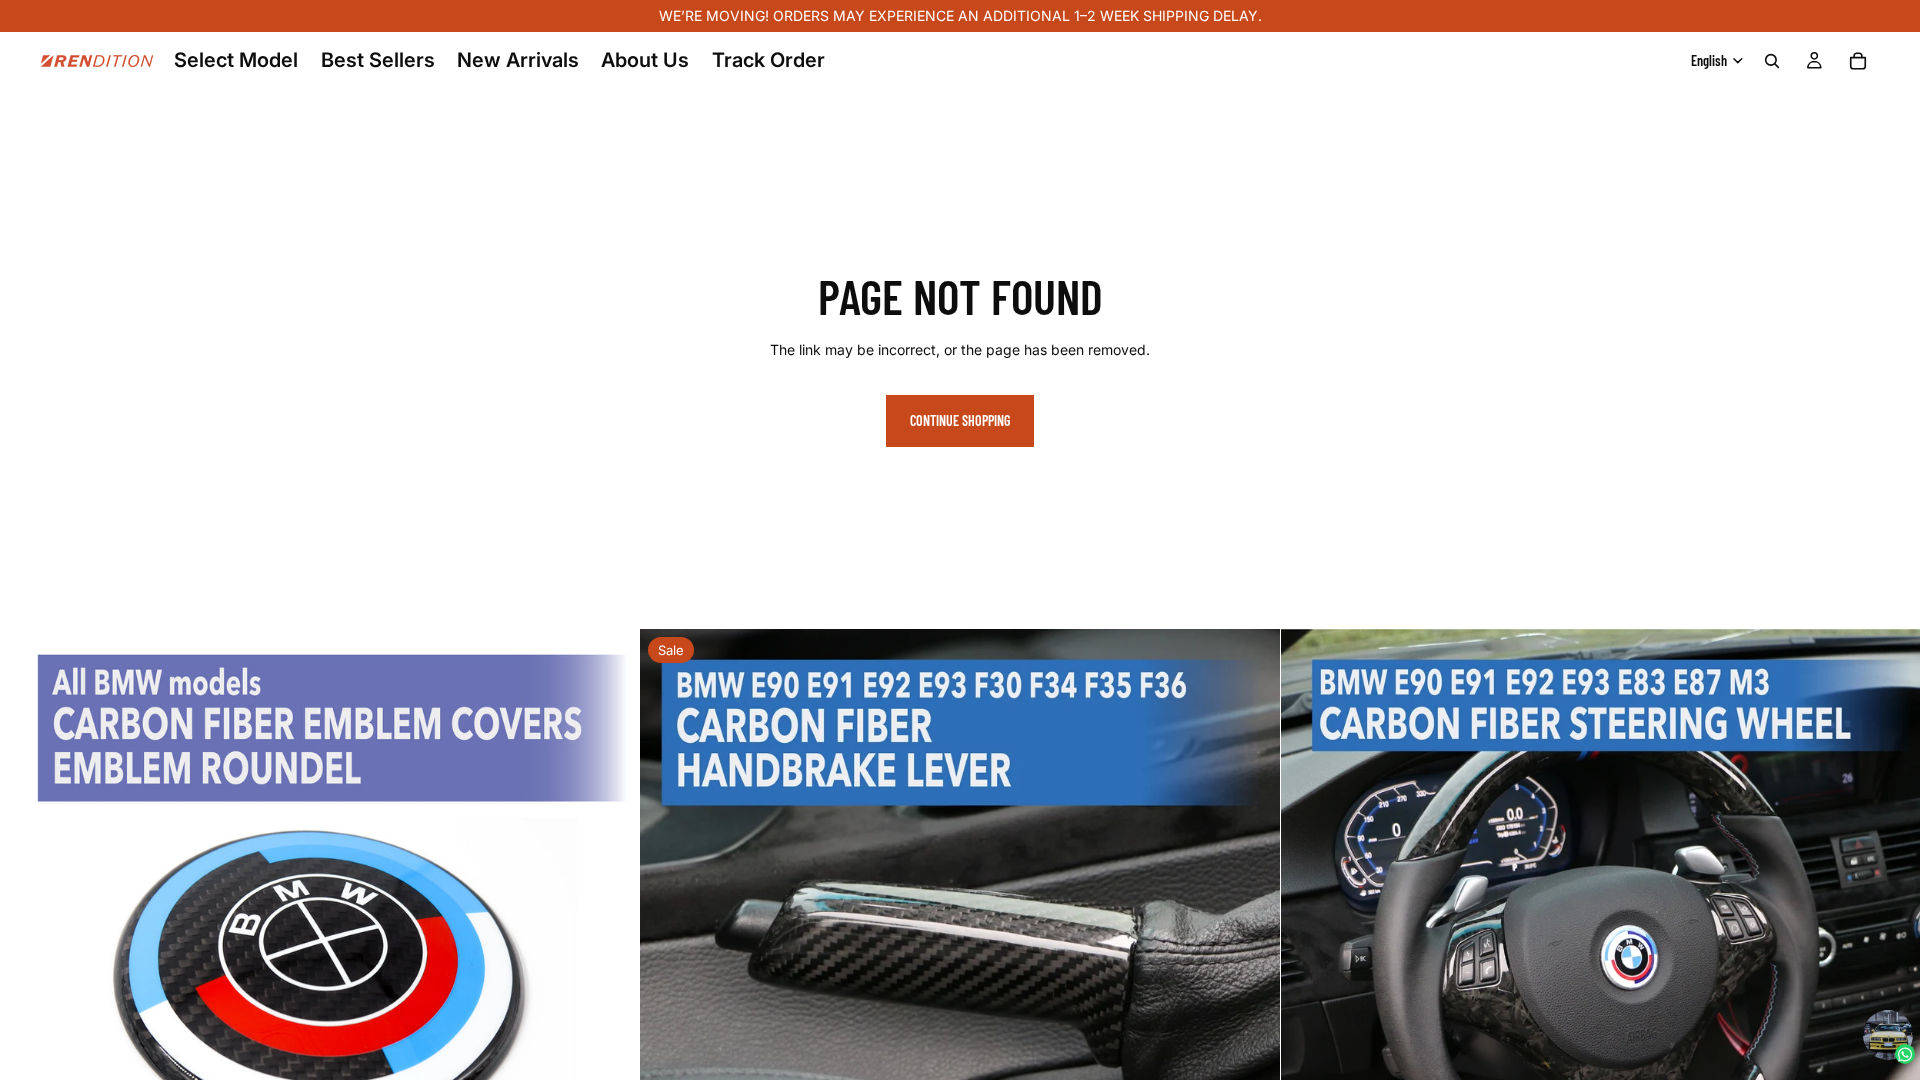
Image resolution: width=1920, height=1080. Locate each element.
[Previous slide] (30, 949)
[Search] (1772, 61)
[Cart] (1858, 61)
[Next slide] (609, 949)
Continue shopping (960, 420)
